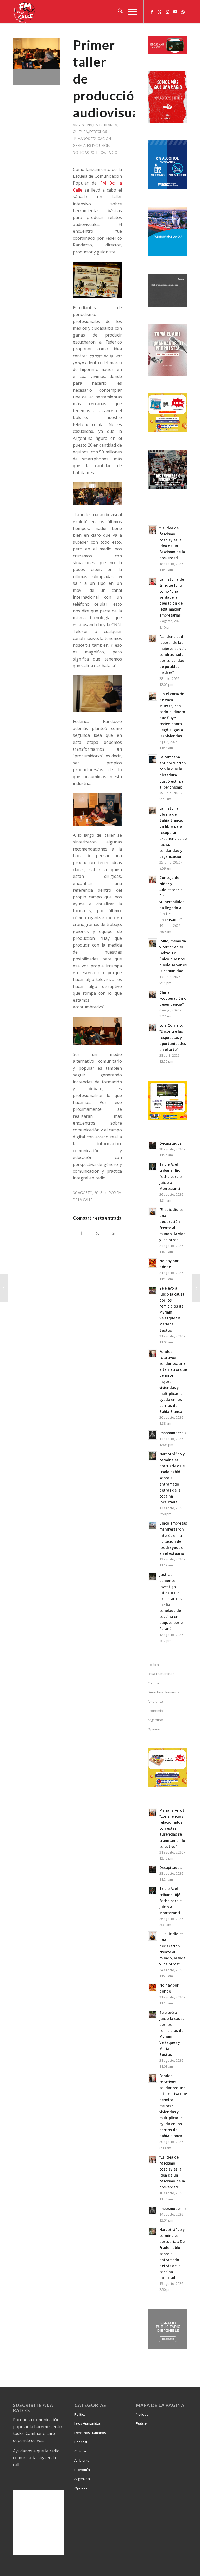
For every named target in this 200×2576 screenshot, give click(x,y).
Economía (155, 1711)
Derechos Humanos (163, 1692)
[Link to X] (160, 12)
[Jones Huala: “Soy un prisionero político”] (196, 1288)
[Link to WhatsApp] (183, 12)
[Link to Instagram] (167, 12)
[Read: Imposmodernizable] (152, 1435)
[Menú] (130, 12)
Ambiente (155, 1701)
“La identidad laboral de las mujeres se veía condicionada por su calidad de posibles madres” (173, 655)
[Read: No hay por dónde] (152, 1263)
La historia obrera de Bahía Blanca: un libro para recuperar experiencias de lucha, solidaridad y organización (173, 832)
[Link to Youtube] (175, 12)
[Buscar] (118, 12)
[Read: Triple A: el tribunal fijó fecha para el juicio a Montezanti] (152, 1166)
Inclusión (101, 145)
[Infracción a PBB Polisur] (4, 1288)
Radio (112, 153)
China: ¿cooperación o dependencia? (173, 998)
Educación (101, 139)
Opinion (154, 1729)
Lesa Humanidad (161, 1674)
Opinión (81, 2488)
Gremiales (82, 145)
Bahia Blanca (105, 125)
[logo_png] (25, 12)
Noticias (81, 153)
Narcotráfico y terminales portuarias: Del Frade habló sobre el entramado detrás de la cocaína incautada (173, 1478)
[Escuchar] (167, 52)
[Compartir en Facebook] (81, 1233)
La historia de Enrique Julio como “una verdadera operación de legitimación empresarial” (172, 597)
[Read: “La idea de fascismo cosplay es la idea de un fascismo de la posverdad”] (152, 530)
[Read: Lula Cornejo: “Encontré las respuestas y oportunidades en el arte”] (152, 1027)
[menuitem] (118, 12)
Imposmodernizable (177, 1433)
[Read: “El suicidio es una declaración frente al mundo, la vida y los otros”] (152, 1212)
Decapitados (170, 1143)
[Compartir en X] (98, 1233)
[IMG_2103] (36, 61)
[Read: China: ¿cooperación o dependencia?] (152, 994)
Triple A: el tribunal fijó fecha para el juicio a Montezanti (171, 1176)
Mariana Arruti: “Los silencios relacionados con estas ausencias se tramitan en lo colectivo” (173, 1828)
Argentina (83, 125)
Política (98, 153)
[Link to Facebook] (152, 12)
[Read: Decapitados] (152, 1145)
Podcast (81, 2442)
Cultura (80, 132)
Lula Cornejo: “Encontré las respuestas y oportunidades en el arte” (173, 1037)
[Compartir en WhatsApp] (114, 1233)
